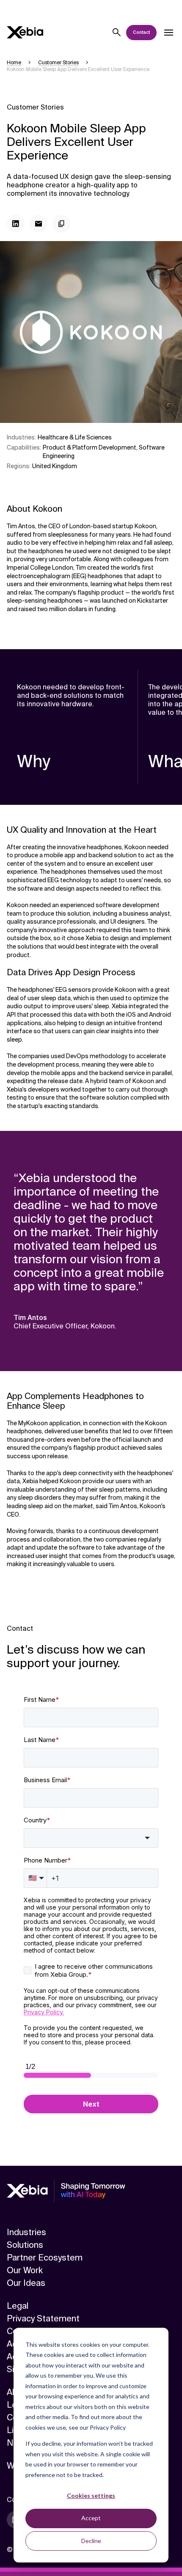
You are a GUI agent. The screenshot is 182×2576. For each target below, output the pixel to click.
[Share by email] (39, 224)
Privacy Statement (43, 2318)
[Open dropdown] (168, 33)
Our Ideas (26, 2283)
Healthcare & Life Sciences (75, 437)
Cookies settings (91, 2495)
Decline (91, 2541)
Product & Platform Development (90, 447)
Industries (26, 2232)
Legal (18, 2306)
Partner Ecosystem (45, 2258)
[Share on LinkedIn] (16, 224)
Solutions (25, 2245)
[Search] (117, 33)
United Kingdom (55, 466)
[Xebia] (25, 32)
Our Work (25, 2270)
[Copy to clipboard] (61, 224)
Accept (91, 2518)
